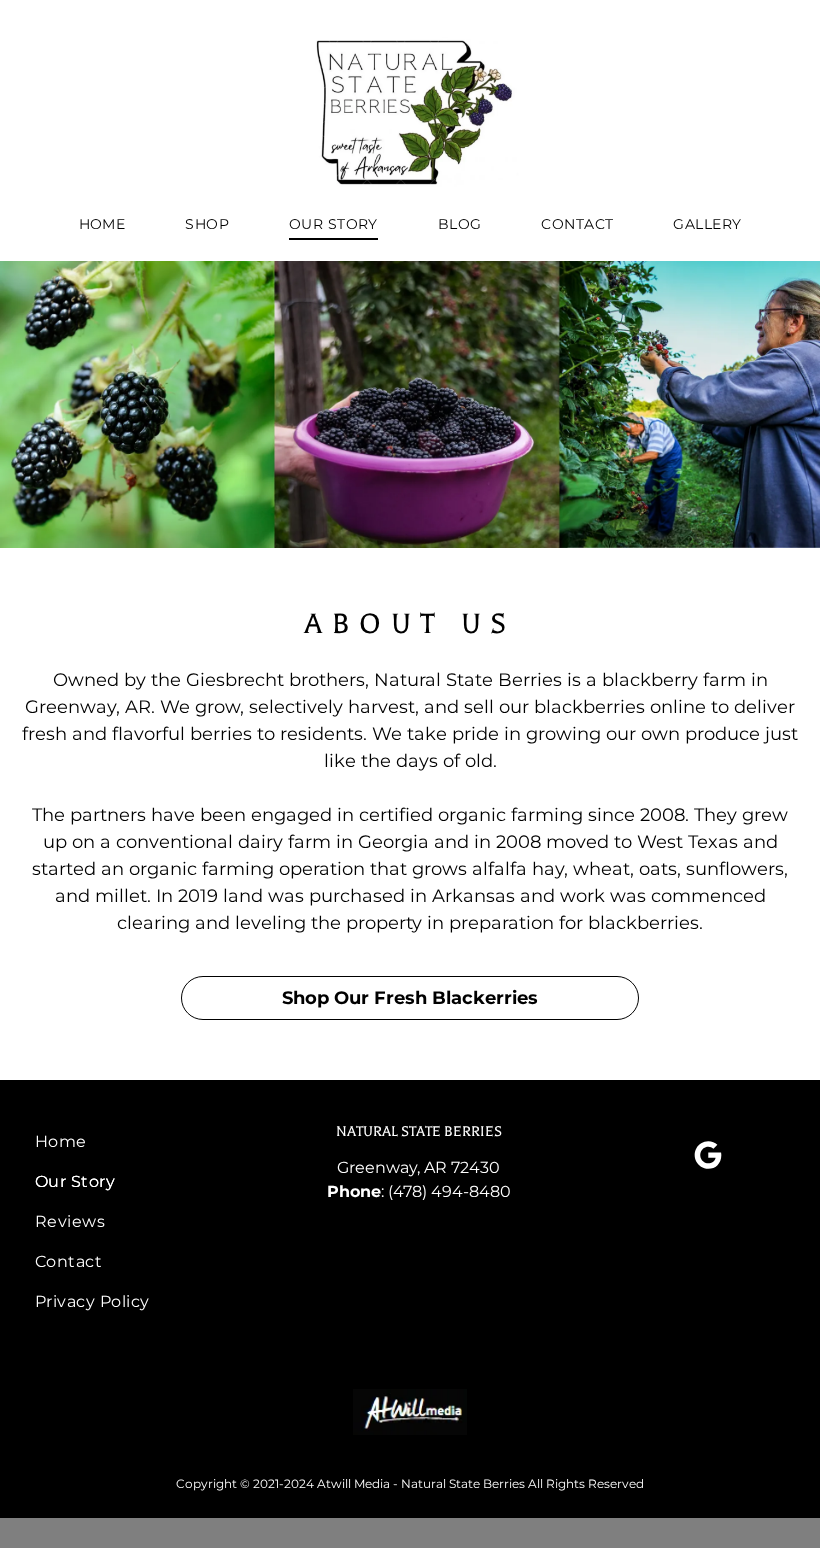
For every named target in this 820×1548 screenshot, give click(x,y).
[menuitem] (102, 224)
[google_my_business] (708, 1157)
